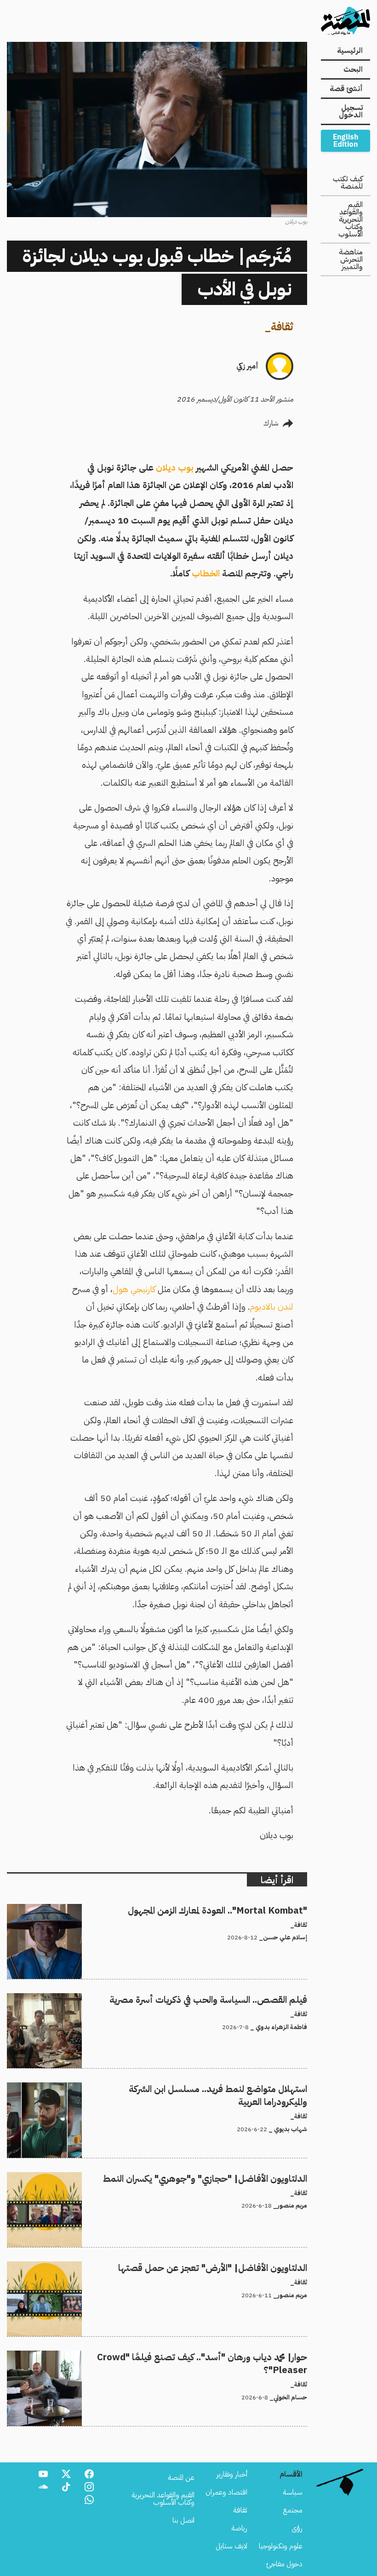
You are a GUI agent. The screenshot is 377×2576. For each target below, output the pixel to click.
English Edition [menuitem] (346, 141)
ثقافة (282, 327)
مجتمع (293, 2510)
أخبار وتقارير (232, 2474)
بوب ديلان (175, 468)
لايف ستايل (231, 2546)
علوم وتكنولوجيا (281, 2546)
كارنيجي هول (134, 1289)
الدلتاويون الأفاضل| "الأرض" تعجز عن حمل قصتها (237, 2267)
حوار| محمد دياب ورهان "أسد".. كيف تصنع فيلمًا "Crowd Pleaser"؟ (213, 2356)
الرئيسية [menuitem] (350, 51)
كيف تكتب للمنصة (348, 183)
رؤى (297, 2528)
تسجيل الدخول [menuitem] (351, 111)
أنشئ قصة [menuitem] (346, 89)
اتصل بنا (183, 2520)
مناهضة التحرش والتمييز (351, 259)
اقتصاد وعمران (226, 2492)
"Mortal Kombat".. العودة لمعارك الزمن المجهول (240, 1909)
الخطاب (205, 573)
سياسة (293, 2492)
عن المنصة (181, 2478)
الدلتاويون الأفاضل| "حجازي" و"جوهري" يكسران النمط (231, 2178)
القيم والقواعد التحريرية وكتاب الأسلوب (351, 219)
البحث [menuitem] (353, 69)
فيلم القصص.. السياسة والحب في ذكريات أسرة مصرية (234, 1999)
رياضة (239, 2528)
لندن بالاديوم (272, 1307)
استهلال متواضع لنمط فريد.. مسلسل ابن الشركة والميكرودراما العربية (214, 2088)
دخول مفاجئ (284, 2564)
